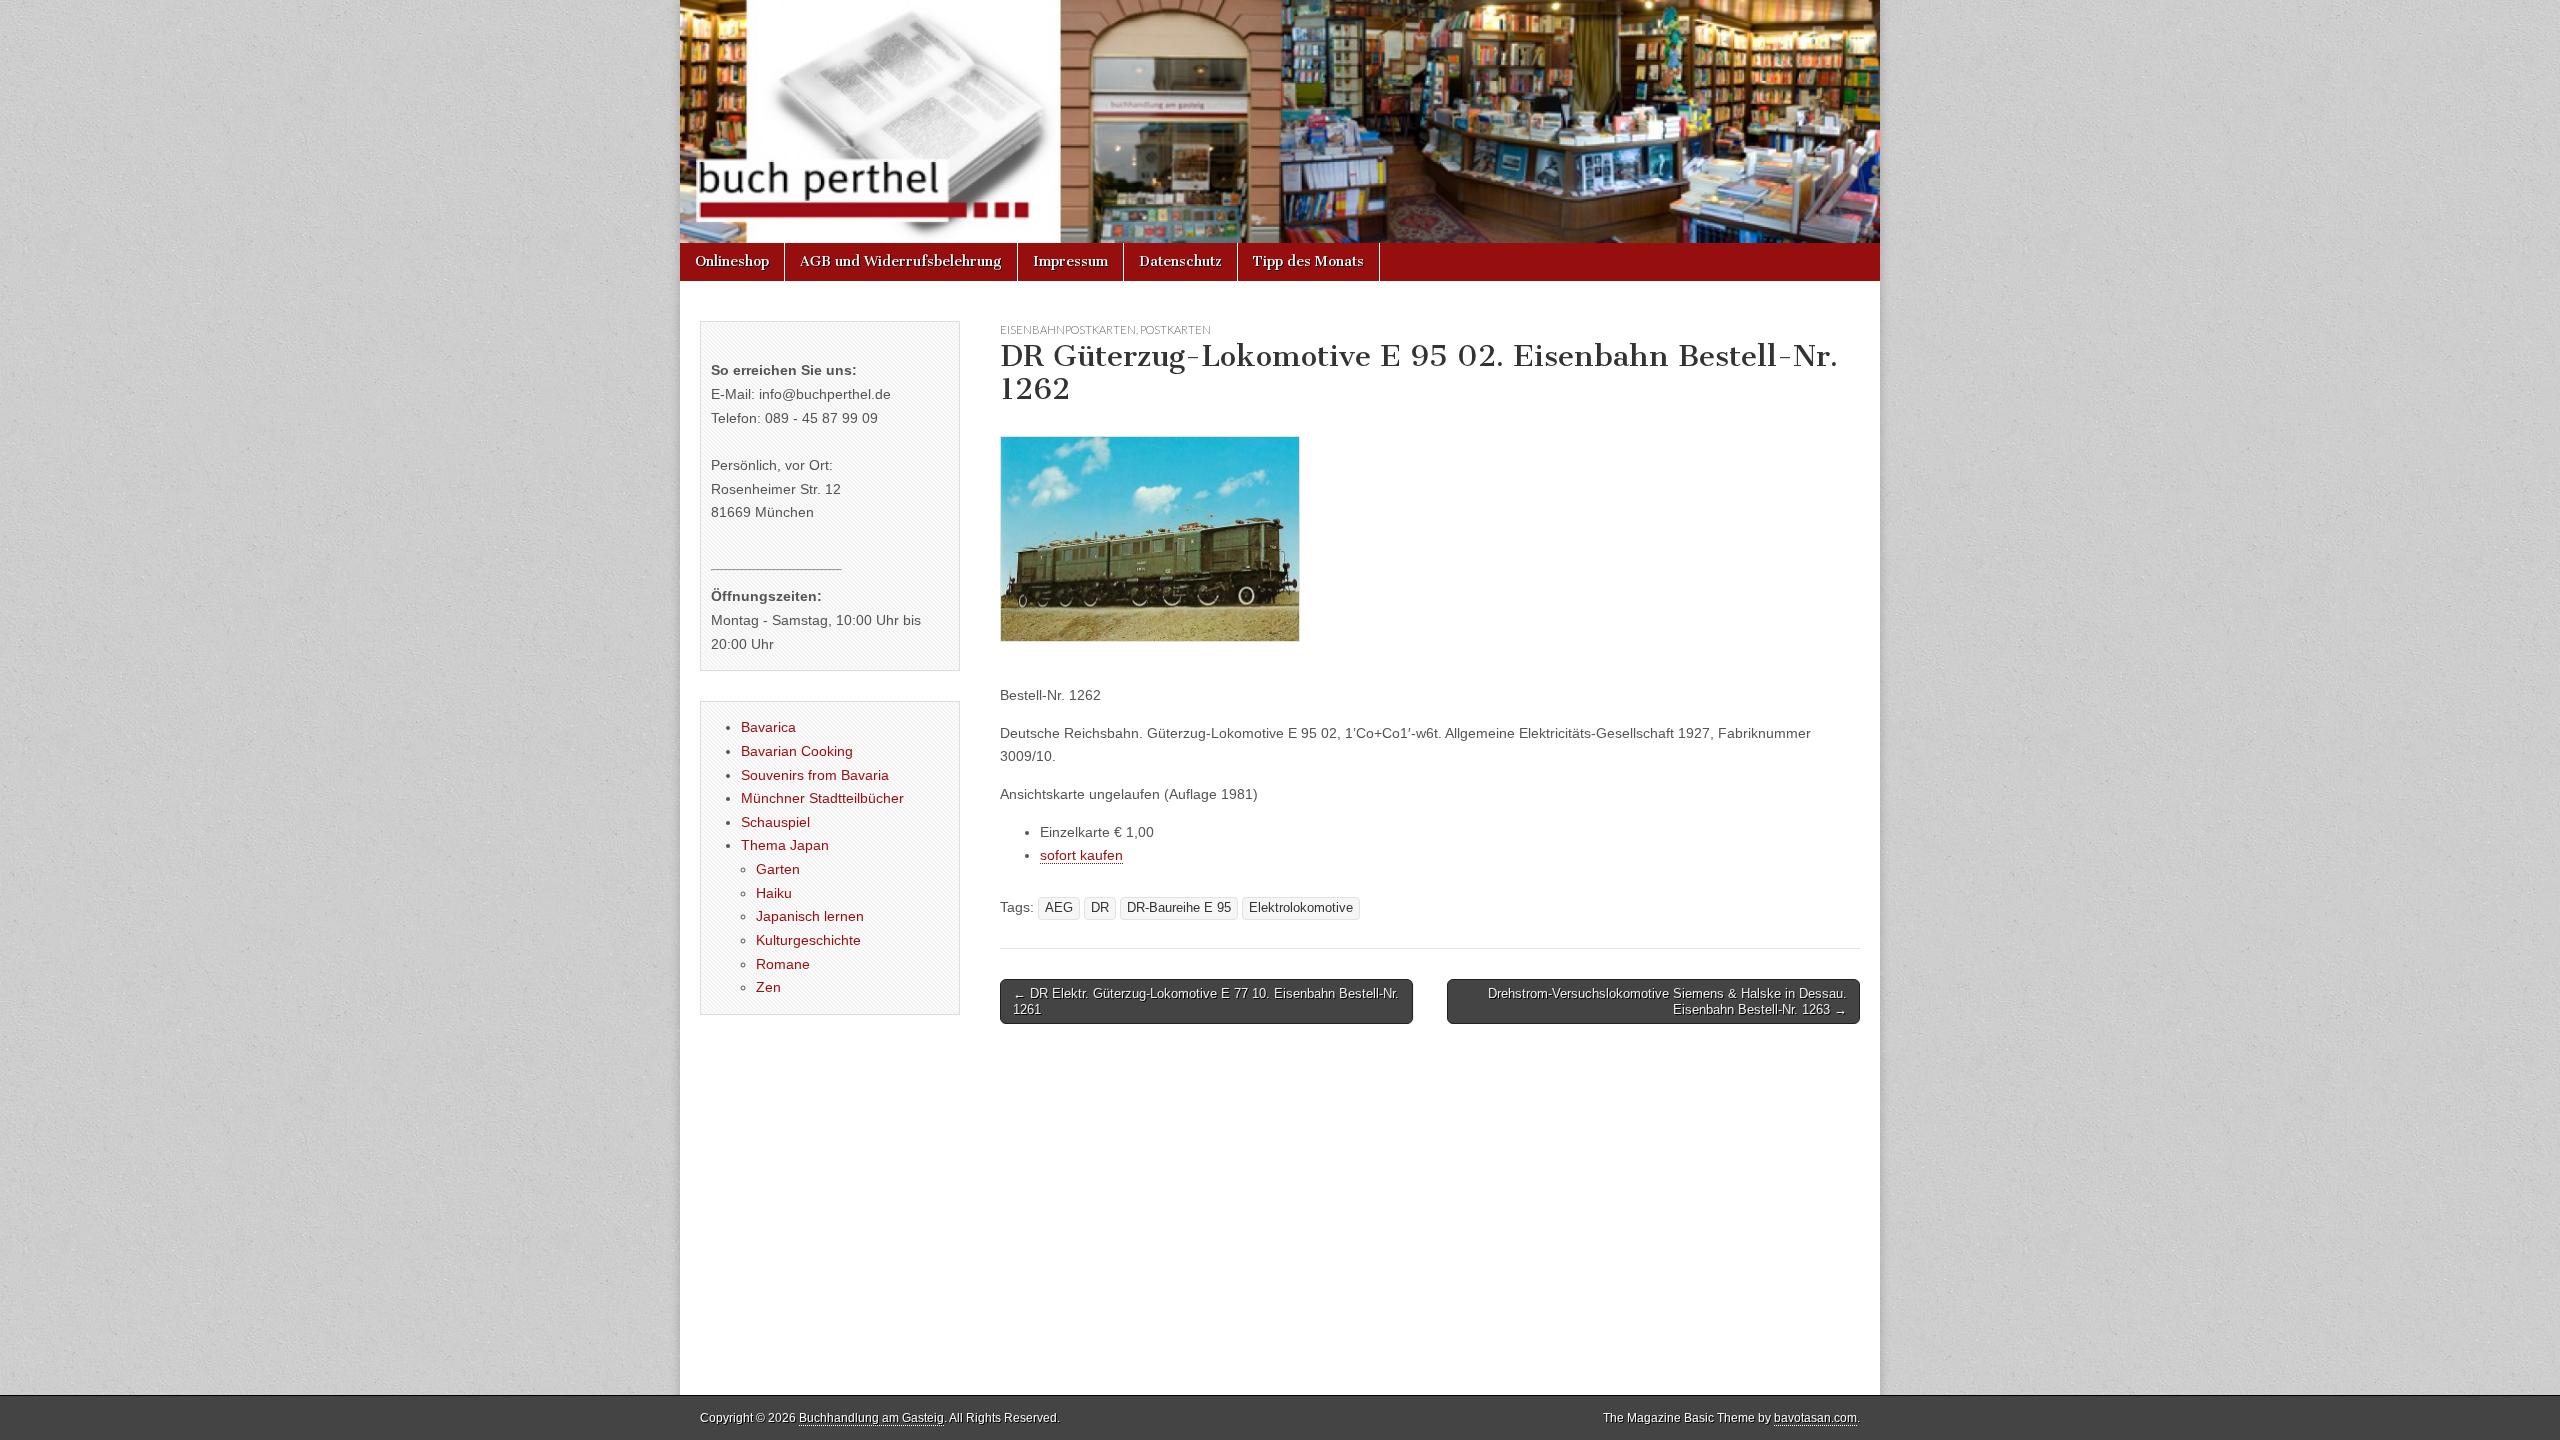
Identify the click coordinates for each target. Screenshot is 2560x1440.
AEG (1059, 908)
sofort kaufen (1081, 855)
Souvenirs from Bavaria (815, 775)
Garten (778, 869)
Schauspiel (775, 822)
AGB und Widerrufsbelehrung (901, 261)
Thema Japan (785, 845)
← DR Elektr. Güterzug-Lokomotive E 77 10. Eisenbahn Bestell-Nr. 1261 (1206, 1001)
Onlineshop (732, 261)
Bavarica (768, 727)
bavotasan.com (1815, 1418)
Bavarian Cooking (797, 751)
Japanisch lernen (810, 916)
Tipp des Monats (1308, 261)
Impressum (1070, 261)
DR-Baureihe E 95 (1179, 908)
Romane (783, 964)
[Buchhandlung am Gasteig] (1280, 121)
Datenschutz (1180, 261)
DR (1100, 908)
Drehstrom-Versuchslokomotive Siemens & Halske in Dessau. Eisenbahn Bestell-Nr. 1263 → (1667, 1001)
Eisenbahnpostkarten (1068, 329)
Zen (768, 987)
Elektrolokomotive (1301, 908)
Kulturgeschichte (808, 940)
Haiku (774, 893)
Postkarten (1175, 329)
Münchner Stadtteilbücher (822, 798)
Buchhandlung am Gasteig (871, 1418)
